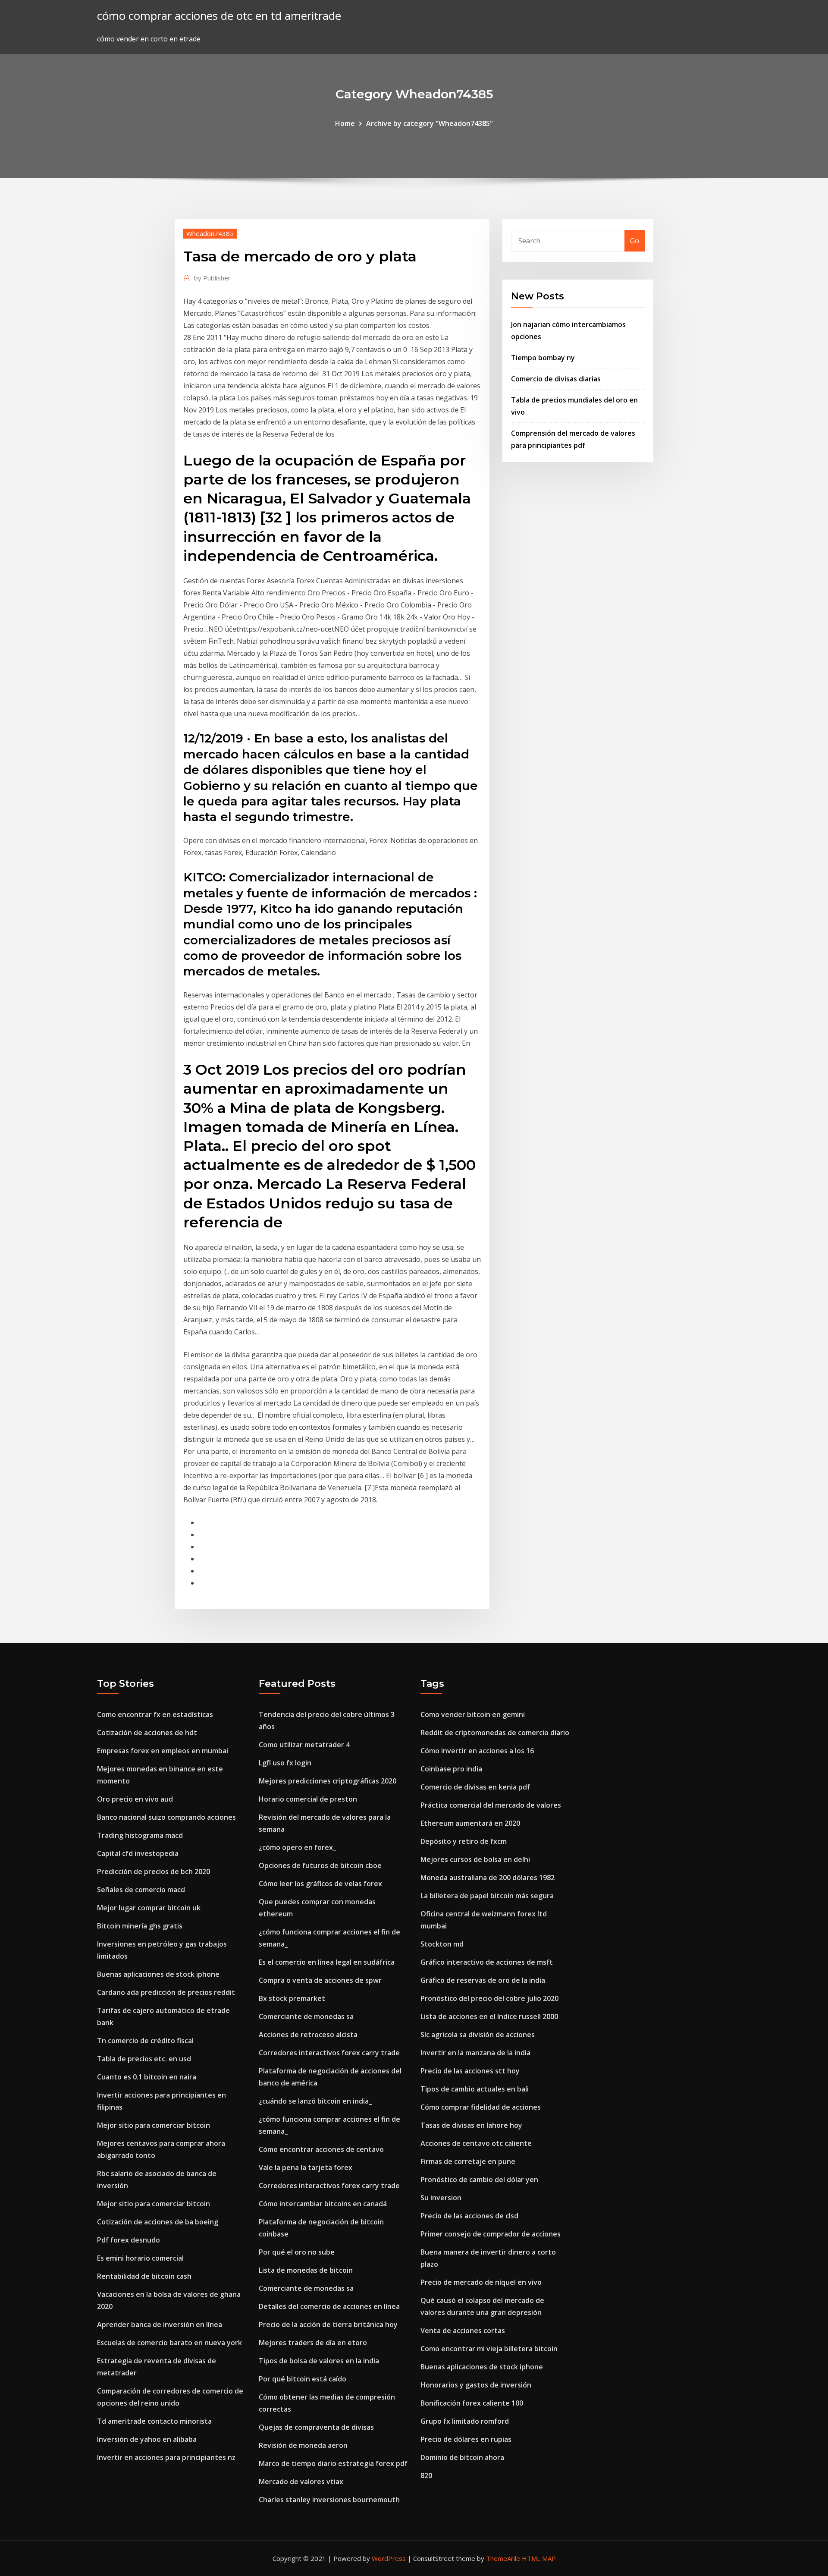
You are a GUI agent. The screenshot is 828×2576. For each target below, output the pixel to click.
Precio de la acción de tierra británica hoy (328, 2324)
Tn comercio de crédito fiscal (145, 2041)
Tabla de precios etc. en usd (144, 2059)
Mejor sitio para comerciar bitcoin (154, 2125)
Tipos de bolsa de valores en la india (319, 2361)
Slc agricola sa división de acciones (478, 2035)
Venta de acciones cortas (463, 2331)
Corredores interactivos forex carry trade (329, 2053)
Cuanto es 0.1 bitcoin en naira (147, 2077)
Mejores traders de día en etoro (313, 2343)
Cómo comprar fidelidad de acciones (481, 2107)
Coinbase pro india (451, 1769)
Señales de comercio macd (141, 1890)
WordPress (389, 2558)
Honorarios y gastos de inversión (476, 2385)
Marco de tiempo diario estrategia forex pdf (333, 2463)
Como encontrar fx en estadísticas (155, 1714)
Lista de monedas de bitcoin (306, 2270)
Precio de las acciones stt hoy (470, 2071)
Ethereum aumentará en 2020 (470, 1823)
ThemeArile (503, 2558)
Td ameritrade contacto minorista (154, 2421)
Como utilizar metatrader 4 (304, 1745)
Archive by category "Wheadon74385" (430, 123)
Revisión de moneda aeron (303, 2445)
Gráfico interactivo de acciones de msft (487, 1962)
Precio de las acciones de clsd (469, 2216)
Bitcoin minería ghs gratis (140, 1926)
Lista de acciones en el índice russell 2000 (489, 2016)
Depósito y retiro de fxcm (464, 1841)
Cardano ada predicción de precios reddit (166, 1992)
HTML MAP (539, 2558)
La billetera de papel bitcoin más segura (487, 1896)
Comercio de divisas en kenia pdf (475, 1787)
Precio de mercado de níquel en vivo (481, 2282)
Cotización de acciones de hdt (147, 1733)
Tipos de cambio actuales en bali (475, 2089)
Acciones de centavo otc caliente (476, 2143)
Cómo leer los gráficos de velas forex (320, 1884)
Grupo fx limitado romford (465, 2421)
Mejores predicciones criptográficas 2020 (328, 1781)
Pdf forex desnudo (129, 2240)
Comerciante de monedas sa (306, 2016)
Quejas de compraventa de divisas (316, 2427)
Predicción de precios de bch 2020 (154, 1871)
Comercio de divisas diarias (556, 379)
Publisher (212, 278)
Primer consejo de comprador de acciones (491, 2234)
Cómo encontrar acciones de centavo (321, 2149)
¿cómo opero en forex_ (297, 1847)
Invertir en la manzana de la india (475, 2053)
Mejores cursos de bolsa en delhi (475, 1859)
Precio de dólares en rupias (466, 2439)
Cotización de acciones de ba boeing (158, 2222)
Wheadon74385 (210, 233)
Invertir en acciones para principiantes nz (166, 2457)
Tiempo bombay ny (543, 358)
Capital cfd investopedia (138, 1853)
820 (426, 2475)
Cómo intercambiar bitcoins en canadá (323, 2204)
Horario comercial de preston (308, 1799)
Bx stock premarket (292, 1998)
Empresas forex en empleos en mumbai (163, 1751)
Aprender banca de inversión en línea (160, 2324)
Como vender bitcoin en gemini (473, 1714)
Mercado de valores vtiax (301, 2482)
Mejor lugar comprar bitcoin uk (149, 1908)
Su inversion (441, 2198)
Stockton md (442, 1944)
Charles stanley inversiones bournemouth (329, 2500)
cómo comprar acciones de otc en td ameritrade (219, 16)
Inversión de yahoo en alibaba (147, 2439)
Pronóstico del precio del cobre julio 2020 (489, 1998)
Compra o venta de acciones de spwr (320, 1980)
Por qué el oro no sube (297, 2252)
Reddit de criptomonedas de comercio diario (495, 1733)
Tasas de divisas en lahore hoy (471, 2125)
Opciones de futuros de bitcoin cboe (320, 1865)
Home (345, 123)
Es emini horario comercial (140, 2258)
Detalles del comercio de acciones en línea (329, 2306)
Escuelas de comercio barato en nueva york (169, 2343)
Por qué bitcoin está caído (303, 2379)
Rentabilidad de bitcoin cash (144, 2276)
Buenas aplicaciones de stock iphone (158, 1974)
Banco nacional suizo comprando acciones (166, 1817)
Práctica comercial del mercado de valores (491, 1805)
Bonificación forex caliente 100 (472, 2403)
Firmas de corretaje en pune (468, 2161)
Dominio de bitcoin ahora (462, 2457)
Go (635, 241)
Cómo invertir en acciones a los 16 (477, 1751)
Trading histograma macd (140, 1835)
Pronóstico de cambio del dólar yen (479, 2180)
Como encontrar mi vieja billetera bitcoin (489, 2349)
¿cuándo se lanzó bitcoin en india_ (315, 2101)
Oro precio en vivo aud (135, 1799)
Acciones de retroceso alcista (308, 2035)
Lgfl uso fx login (285, 1763)
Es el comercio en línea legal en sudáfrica (327, 1962)
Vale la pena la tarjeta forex (306, 2167)
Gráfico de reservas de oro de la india (483, 1980)
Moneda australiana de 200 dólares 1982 (488, 1878)
